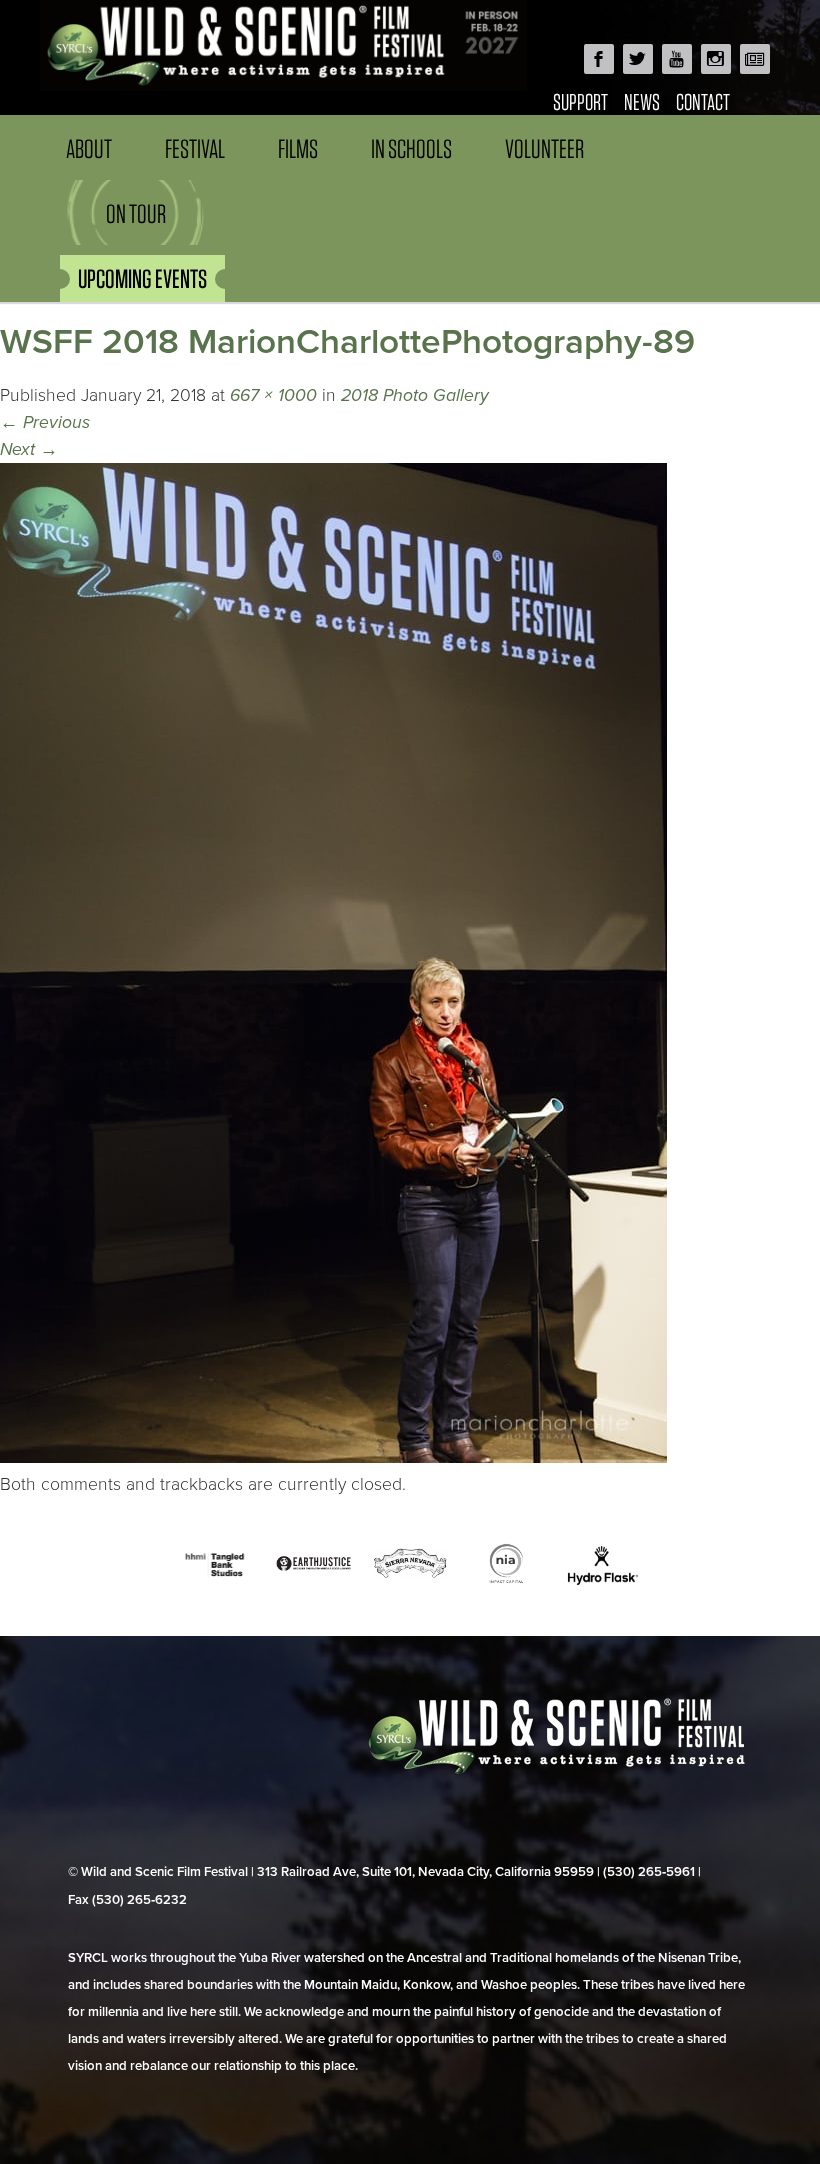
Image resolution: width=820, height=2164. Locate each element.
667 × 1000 (273, 395)
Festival (195, 148)
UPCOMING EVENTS (142, 278)
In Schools (411, 148)
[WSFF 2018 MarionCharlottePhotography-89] (333, 1457)
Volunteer (544, 148)
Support (580, 101)
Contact (703, 101)
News (642, 101)
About (89, 148)
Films (298, 148)
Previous (45, 422)
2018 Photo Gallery (415, 395)
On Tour (136, 213)
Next (29, 449)
